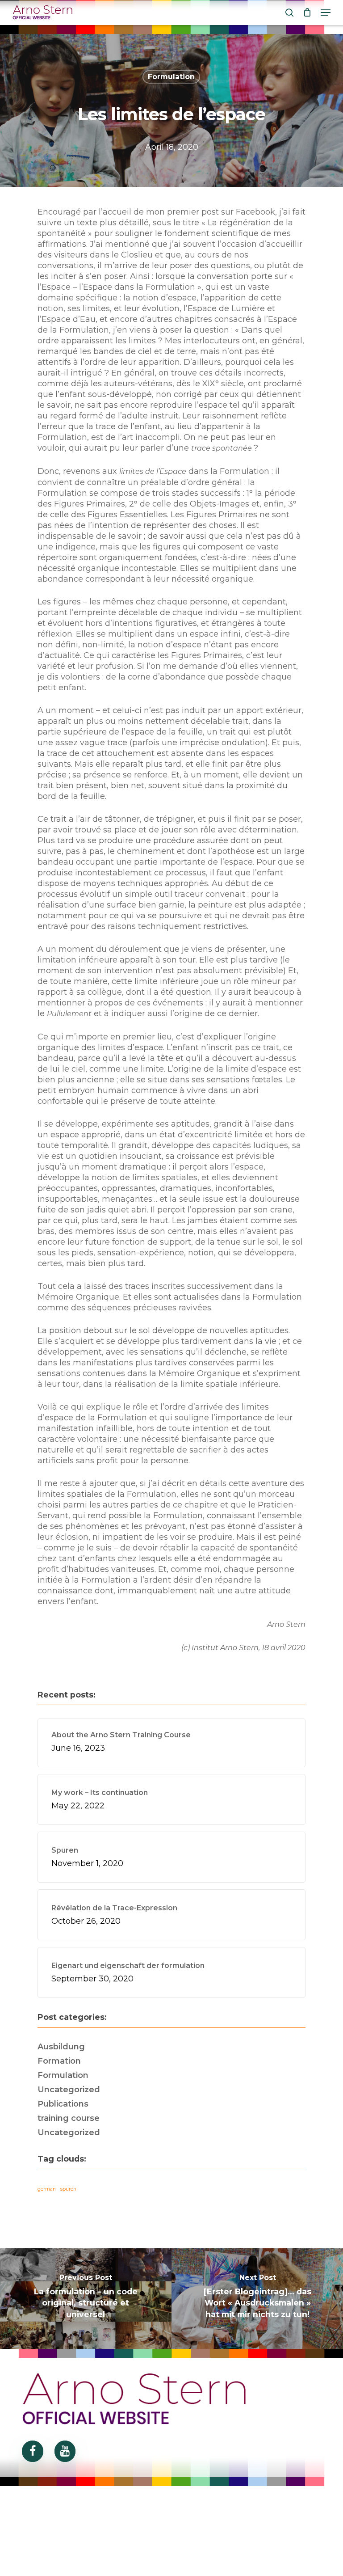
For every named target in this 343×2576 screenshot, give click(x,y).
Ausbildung (61, 2047)
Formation (59, 2061)
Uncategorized (69, 2090)
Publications (63, 2104)
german (47, 2189)
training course (69, 2118)
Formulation (171, 77)
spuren (68, 2189)
